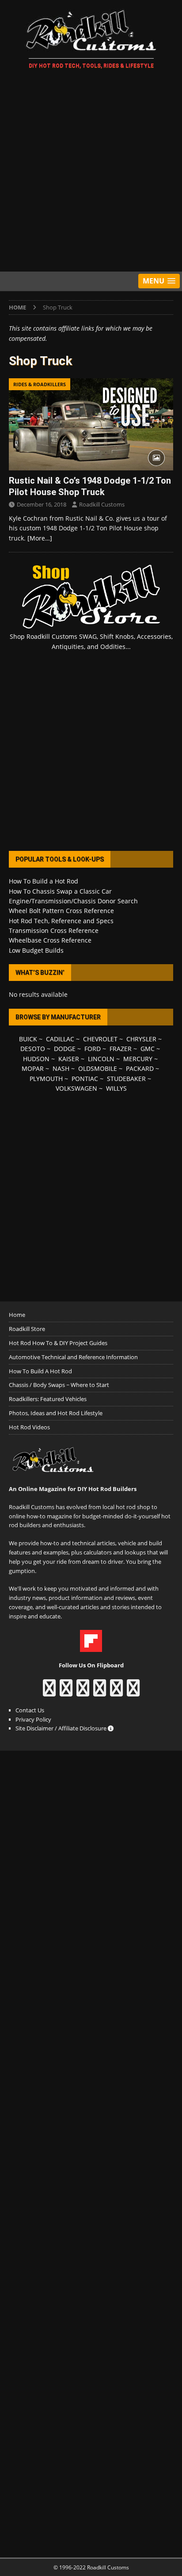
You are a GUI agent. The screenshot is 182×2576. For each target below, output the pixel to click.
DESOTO (33, 1049)
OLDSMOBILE (98, 1068)
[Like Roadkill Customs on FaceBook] (49, 1692)
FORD (93, 1049)
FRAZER (121, 1049)
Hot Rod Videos (29, 1427)
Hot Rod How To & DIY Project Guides (58, 1343)
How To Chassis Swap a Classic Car (60, 891)
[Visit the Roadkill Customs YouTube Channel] (133, 1692)
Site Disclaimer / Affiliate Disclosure (62, 1728)
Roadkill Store (27, 1329)
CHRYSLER (141, 1039)
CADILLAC (60, 1039)
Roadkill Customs (102, 504)
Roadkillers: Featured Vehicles (48, 1399)
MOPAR (33, 1068)
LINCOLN (101, 1059)
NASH (61, 1068)
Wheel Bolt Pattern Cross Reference (61, 911)
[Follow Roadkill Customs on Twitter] (116, 1692)
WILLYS (116, 1088)
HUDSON (36, 1059)
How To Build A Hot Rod (40, 1371)
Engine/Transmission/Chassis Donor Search (73, 901)
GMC (148, 1049)
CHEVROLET (100, 1039)
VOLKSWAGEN (76, 1088)
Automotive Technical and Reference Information (73, 1357)
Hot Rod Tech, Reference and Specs (61, 921)
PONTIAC (85, 1079)
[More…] (40, 538)
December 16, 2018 (42, 504)
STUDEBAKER (126, 1079)
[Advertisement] (91, 172)
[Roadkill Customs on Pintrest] (83, 1692)
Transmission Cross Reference (54, 930)
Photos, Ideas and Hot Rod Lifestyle (56, 1413)
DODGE (65, 1049)
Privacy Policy (33, 1719)
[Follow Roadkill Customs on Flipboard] (91, 1647)
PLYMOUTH (46, 1079)
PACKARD (140, 1068)
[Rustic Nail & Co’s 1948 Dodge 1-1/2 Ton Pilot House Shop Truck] (91, 424)
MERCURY (138, 1059)
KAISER (69, 1059)
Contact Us (30, 1710)
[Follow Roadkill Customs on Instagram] (66, 1692)
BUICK (28, 1039)
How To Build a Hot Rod (44, 881)
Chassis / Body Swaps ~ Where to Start (59, 1385)
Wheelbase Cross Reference (50, 940)
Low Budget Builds (36, 950)
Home (17, 1315)
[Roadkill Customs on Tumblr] (100, 1692)
